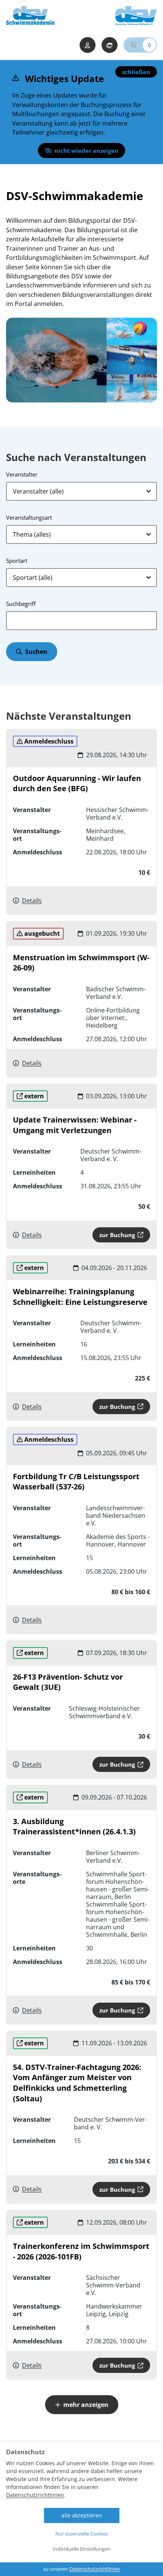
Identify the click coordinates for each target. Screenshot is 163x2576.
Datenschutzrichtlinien (35, 2495)
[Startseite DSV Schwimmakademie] (30, 16)
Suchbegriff (21, 604)
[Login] (88, 45)
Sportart (17, 561)
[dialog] (81, 2509)
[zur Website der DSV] (136, 16)
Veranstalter (22, 474)
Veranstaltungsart (29, 517)
